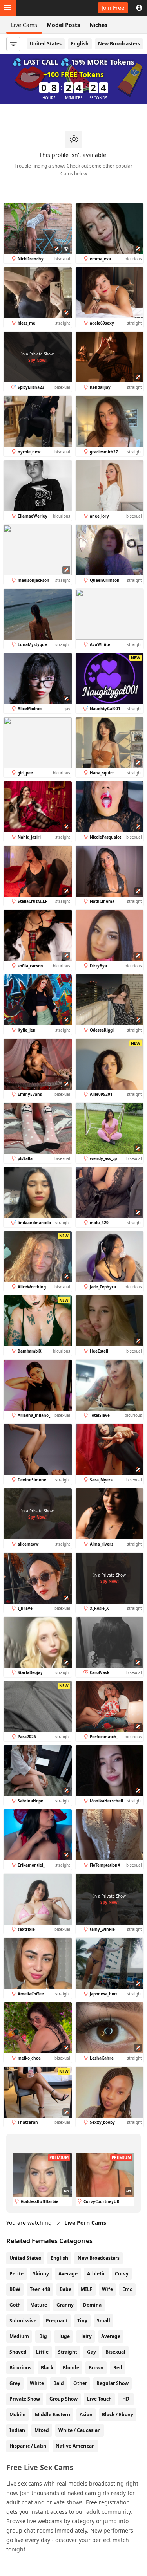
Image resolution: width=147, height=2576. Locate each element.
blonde (71, 2368)
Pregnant (57, 2321)
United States (46, 44)
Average (68, 2274)
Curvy (122, 2274)
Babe (65, 2289)
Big (43, 2336)
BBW (15, 2289)
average (111, 2336)
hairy (85, 2336)
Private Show (25, 2399)
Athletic (96, 2274)
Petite (16, 2274)
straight (68, 2352)
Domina (92, 2305)
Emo (127, 2289)
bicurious (20, 2368)
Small (103, 2321)
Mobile (17, 2415)
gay (92, 2352)
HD (126, 2399)
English (80, 44)
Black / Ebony (118, 2415)
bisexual (115, 2352)
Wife (107, 2289)
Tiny (82, 2321)
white (37, 2383)
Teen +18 (40, 2289)
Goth (15, 2305)
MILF (87, 2289)
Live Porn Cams (85, 2223)
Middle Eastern (53, 2415)
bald (59, 2383)
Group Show (64, 2399)
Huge (64, 2336)
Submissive (23, 2321)
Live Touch (99, 2399)
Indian (17, 2430)
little (42, 2352)
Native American (75, 2446)
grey (15, 2383)
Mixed (42, 2430)
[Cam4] (42, 8)
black (47, 2368)
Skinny (41, 2274)
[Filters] (13, 44)
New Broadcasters (119, 44)
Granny (65, 2305)
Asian (86, 2415)
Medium (19, 2336)
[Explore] (8, 8)
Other (80, 2383)
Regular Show (113, 2383)
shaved (18, 2352)
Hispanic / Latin (28, 2446)
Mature (39, 2305)
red (118, 2368)
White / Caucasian (80, 2430)
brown (96, 2368)
